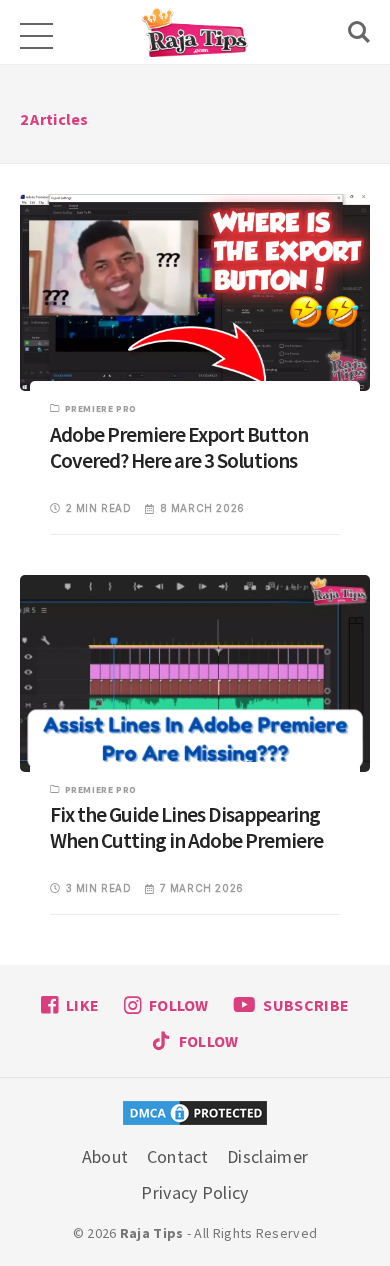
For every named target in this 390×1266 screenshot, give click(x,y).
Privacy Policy (194, 1192)
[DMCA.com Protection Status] (195, 1115)
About (105, 1156)
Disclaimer (267, 1156)
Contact (178, 1156)
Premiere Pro (101, 408)
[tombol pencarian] (359, 32)
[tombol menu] (35, 32)
